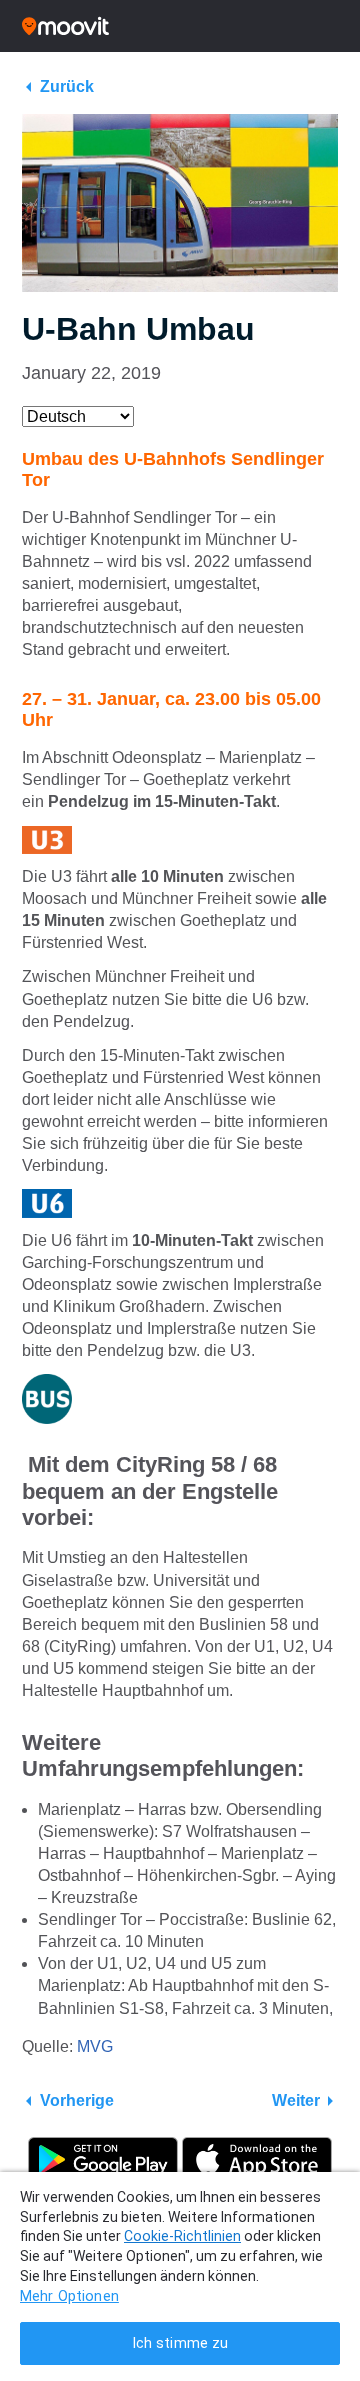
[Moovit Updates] (180, 26)
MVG (95, 2046)
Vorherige (77, 2100)
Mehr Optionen (69, 2296)
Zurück (67, 86)
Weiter (296, 2100)
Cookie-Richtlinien (182, 2236)
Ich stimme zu (180, 2343)
